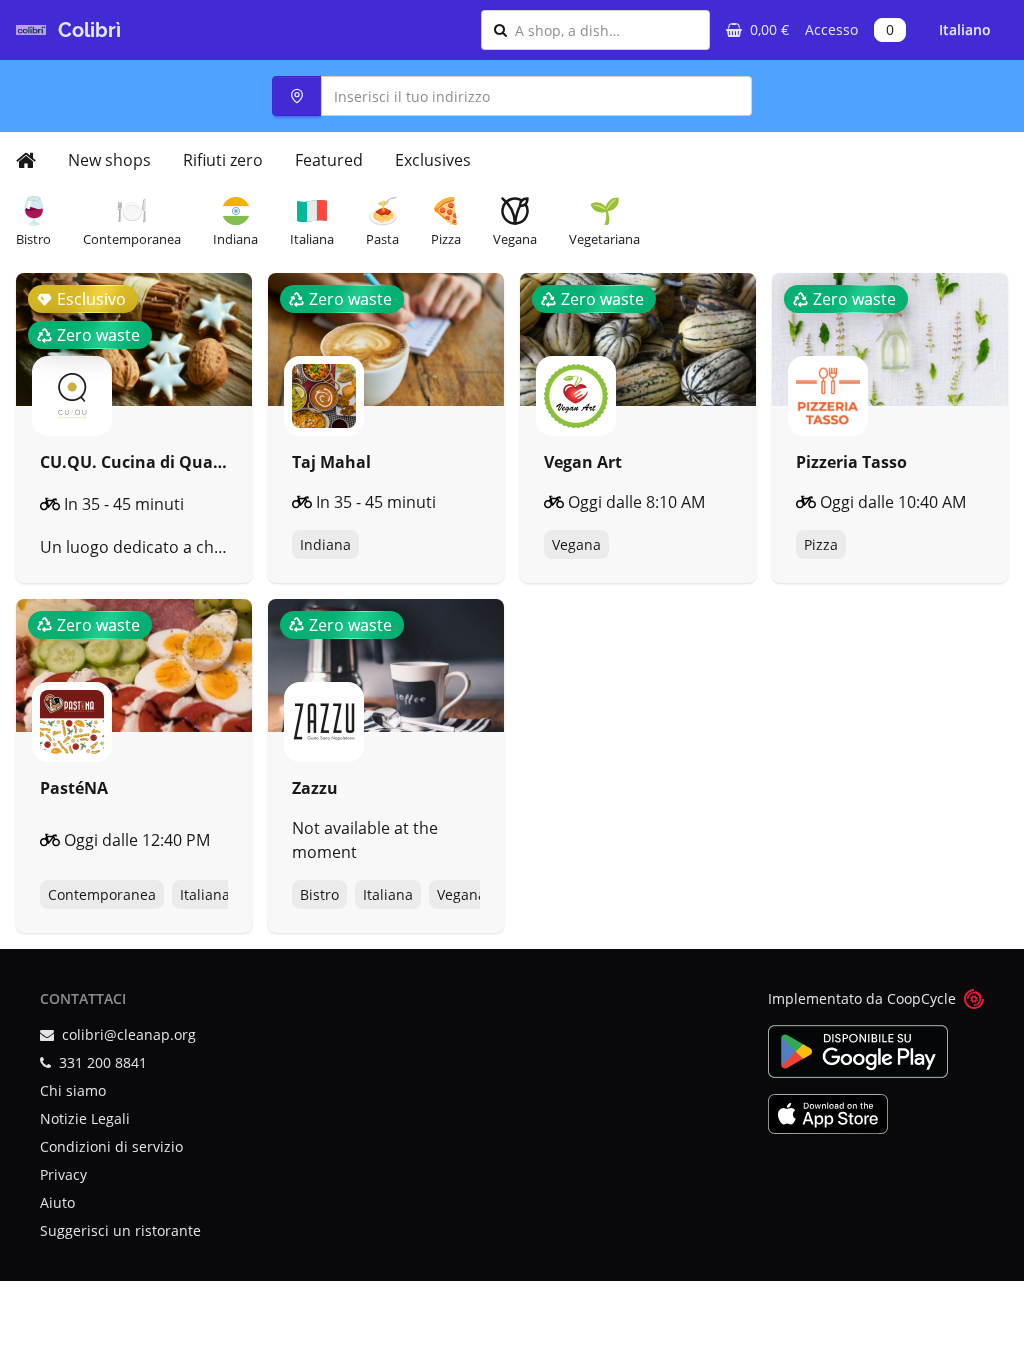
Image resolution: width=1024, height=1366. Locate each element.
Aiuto (57, 1202)
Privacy (63, 1174)
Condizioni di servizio (111, 1146)
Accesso (831, 29)
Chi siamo (73, 1090)
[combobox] (606, 30)
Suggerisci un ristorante (120, 1230)
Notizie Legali (85, 1118)
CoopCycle (921, 998)
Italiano (965, 29)
